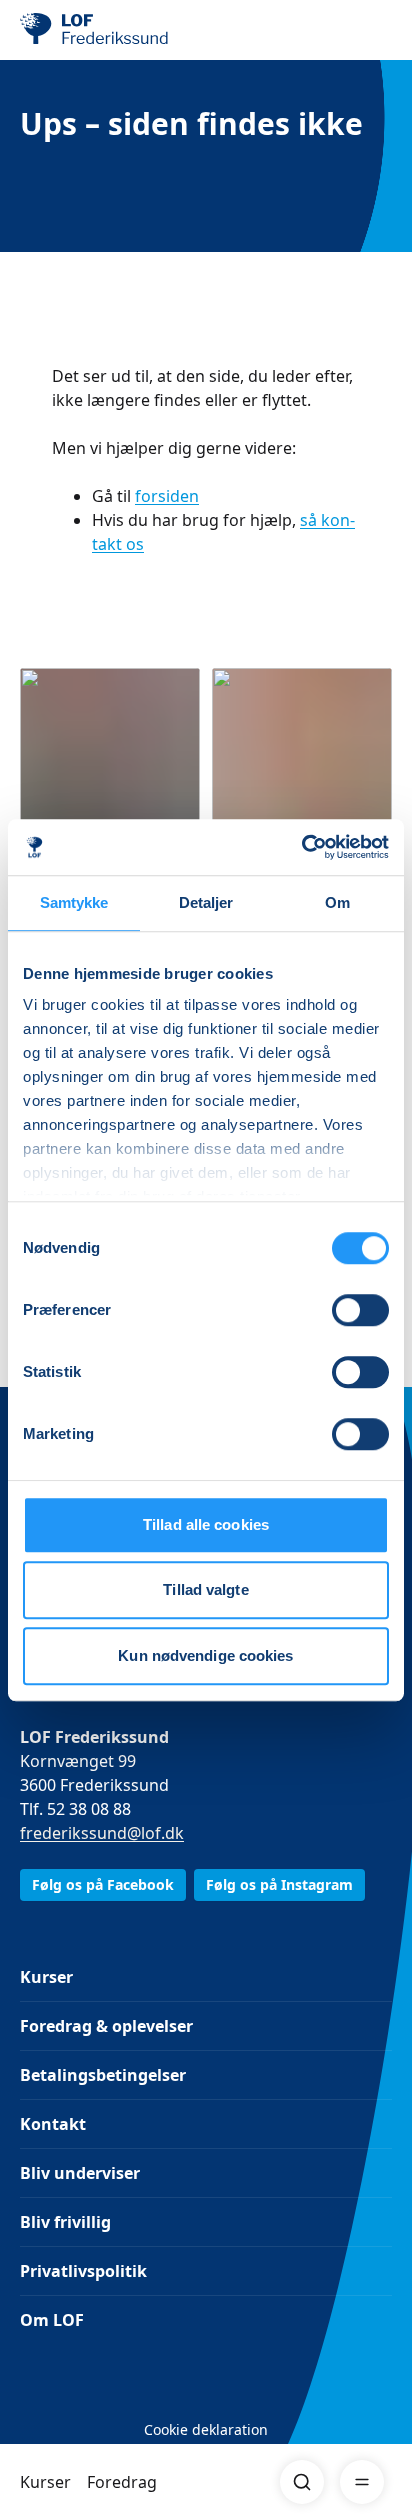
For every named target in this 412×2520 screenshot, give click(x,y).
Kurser (45, 2482)
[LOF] (121, 30)
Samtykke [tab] (74, 902)
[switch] (360, 1310)
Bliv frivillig (65, 2222)
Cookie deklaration (206, 2429)
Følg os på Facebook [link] (103, 1884)
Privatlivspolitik (83, 2271)
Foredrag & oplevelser (106, 2026)
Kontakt (53, 2124)
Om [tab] (337, 902)
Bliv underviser (80, 2173)
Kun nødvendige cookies (205, 1655)
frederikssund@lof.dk (102, 1833)
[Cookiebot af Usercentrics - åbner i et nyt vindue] (301, 847)
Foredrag (122, 2482)
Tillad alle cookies (206, 1524)
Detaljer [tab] (206, 902)
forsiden (167, 496)
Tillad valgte (205, 1589)
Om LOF (52, 2320)
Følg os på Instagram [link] (279, 1884)
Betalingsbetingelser (103, 2075)
